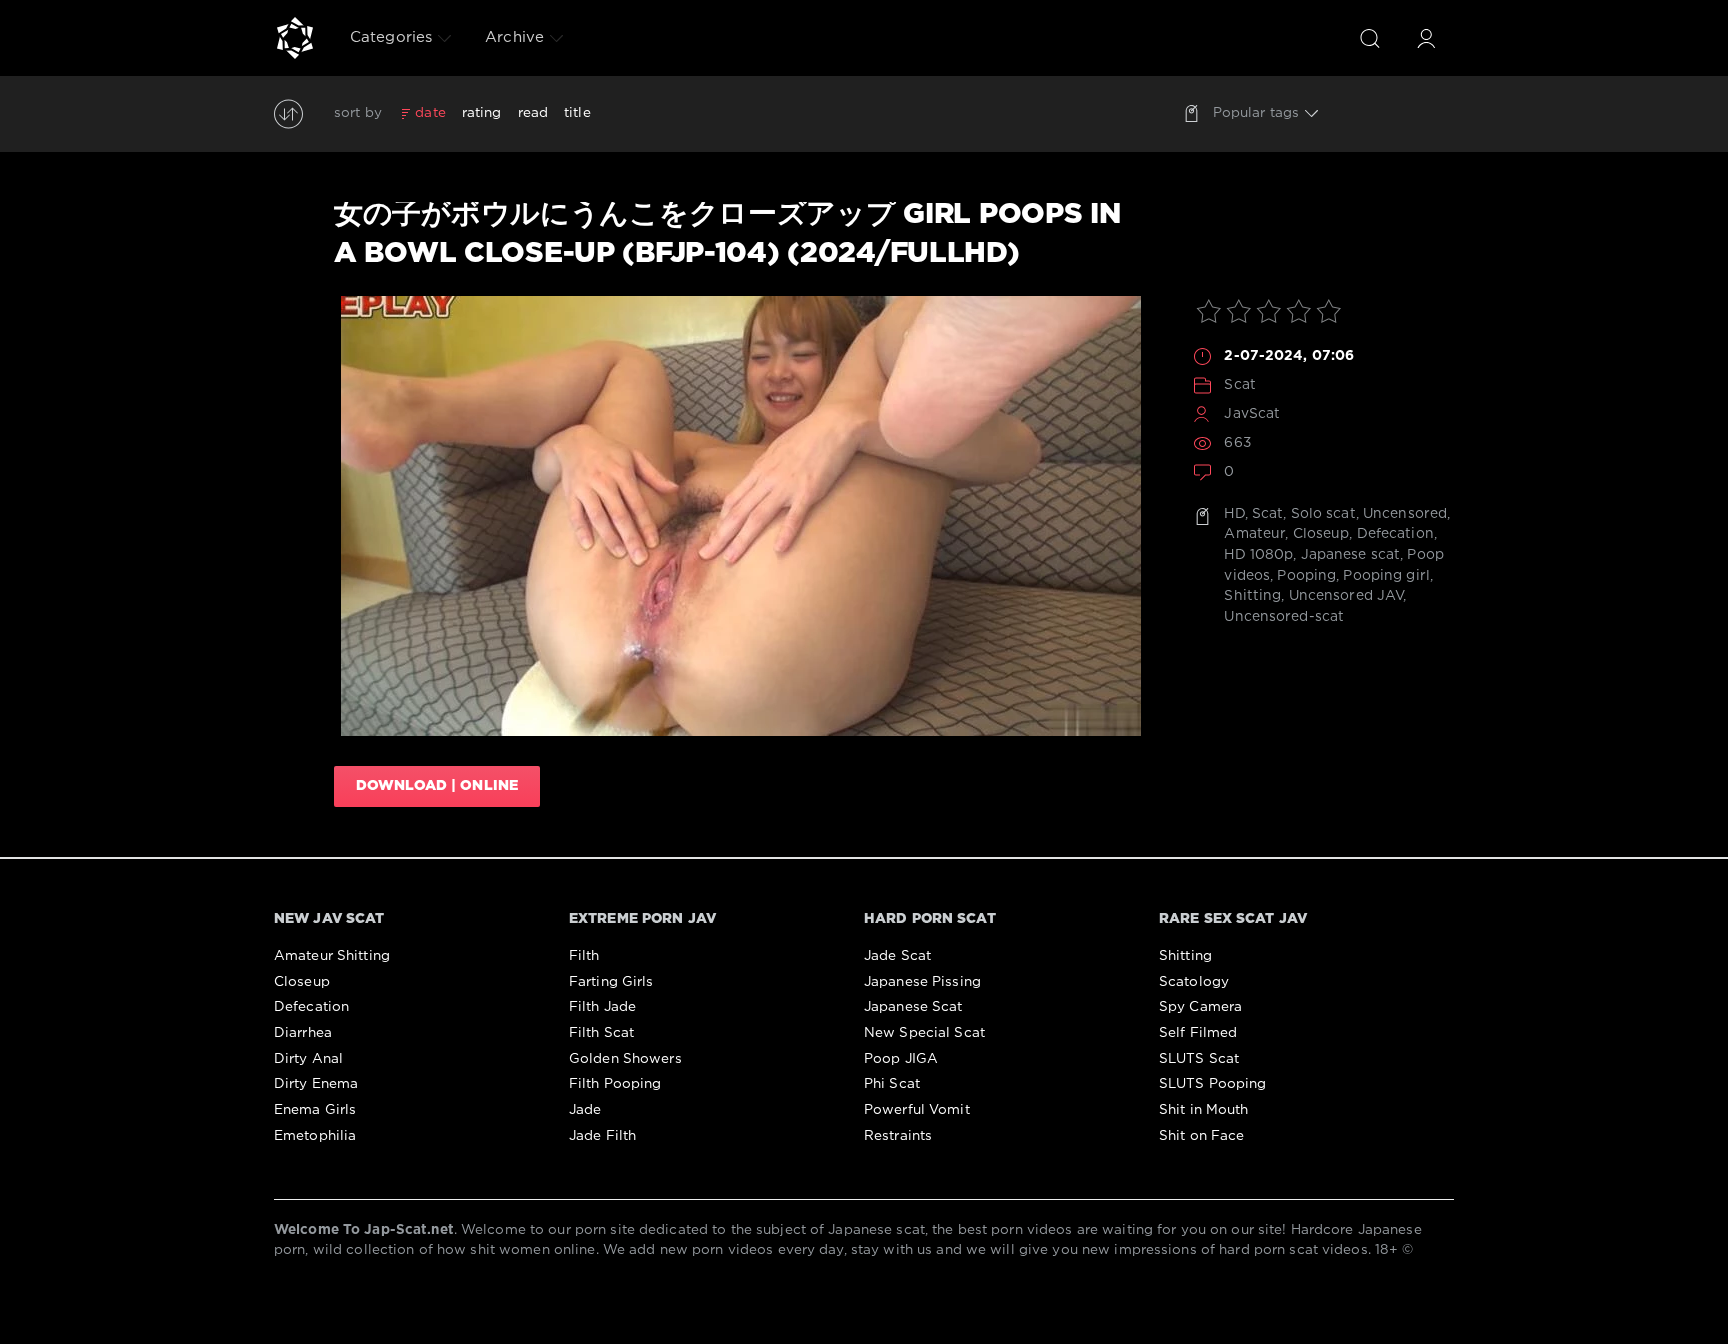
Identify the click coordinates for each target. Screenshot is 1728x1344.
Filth (584, 956)
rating (482, 113)
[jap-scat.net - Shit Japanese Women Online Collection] (295, 38)
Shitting (1252, 596)
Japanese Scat (913, 1007)
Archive (514, 37)
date (430, 113)
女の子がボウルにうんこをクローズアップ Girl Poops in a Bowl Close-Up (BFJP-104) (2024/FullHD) (727, 234)
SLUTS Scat (1199, 1059)
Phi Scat (892, 1084)
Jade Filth (602, 1136)
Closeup (1321, 534)
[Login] (1426, 38)
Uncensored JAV (1346, 596)
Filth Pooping (615, 1084)
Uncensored (1405, 514)
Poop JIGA (901, 1059)
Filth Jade (602, 1007)
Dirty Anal (308, 1059)
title (577, 113)
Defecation (1395, 534)
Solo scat (1323, 514)
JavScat (1252, 414)
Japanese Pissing (922, 982)
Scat (1239, 385)
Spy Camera (1200, 1007)
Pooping (1306, 576)
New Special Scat (924, 1033)
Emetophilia (315, 1136)
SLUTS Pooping (1213, 1084)
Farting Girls (611, 982)
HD (1234, 514)
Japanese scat (1351, 555)
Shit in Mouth (1204, 1110)
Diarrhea (303, 1033)
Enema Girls (315, 1110)
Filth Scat (601, 1033)
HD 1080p (1258, 555)
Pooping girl (1386, 576)
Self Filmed (1198, 1033)
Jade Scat (897, 956)
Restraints (898, 1136)
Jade (585, 1110)
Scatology (1194, 982)
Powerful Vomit (917, 1110)
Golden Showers (625, 1059)
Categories (391, 37)
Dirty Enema (316, 1084)
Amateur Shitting (332, 956)
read (533, 113)
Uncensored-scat (1284, 617)
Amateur (1254, 534)
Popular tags (1256, 113)
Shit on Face (1201, 1136)
